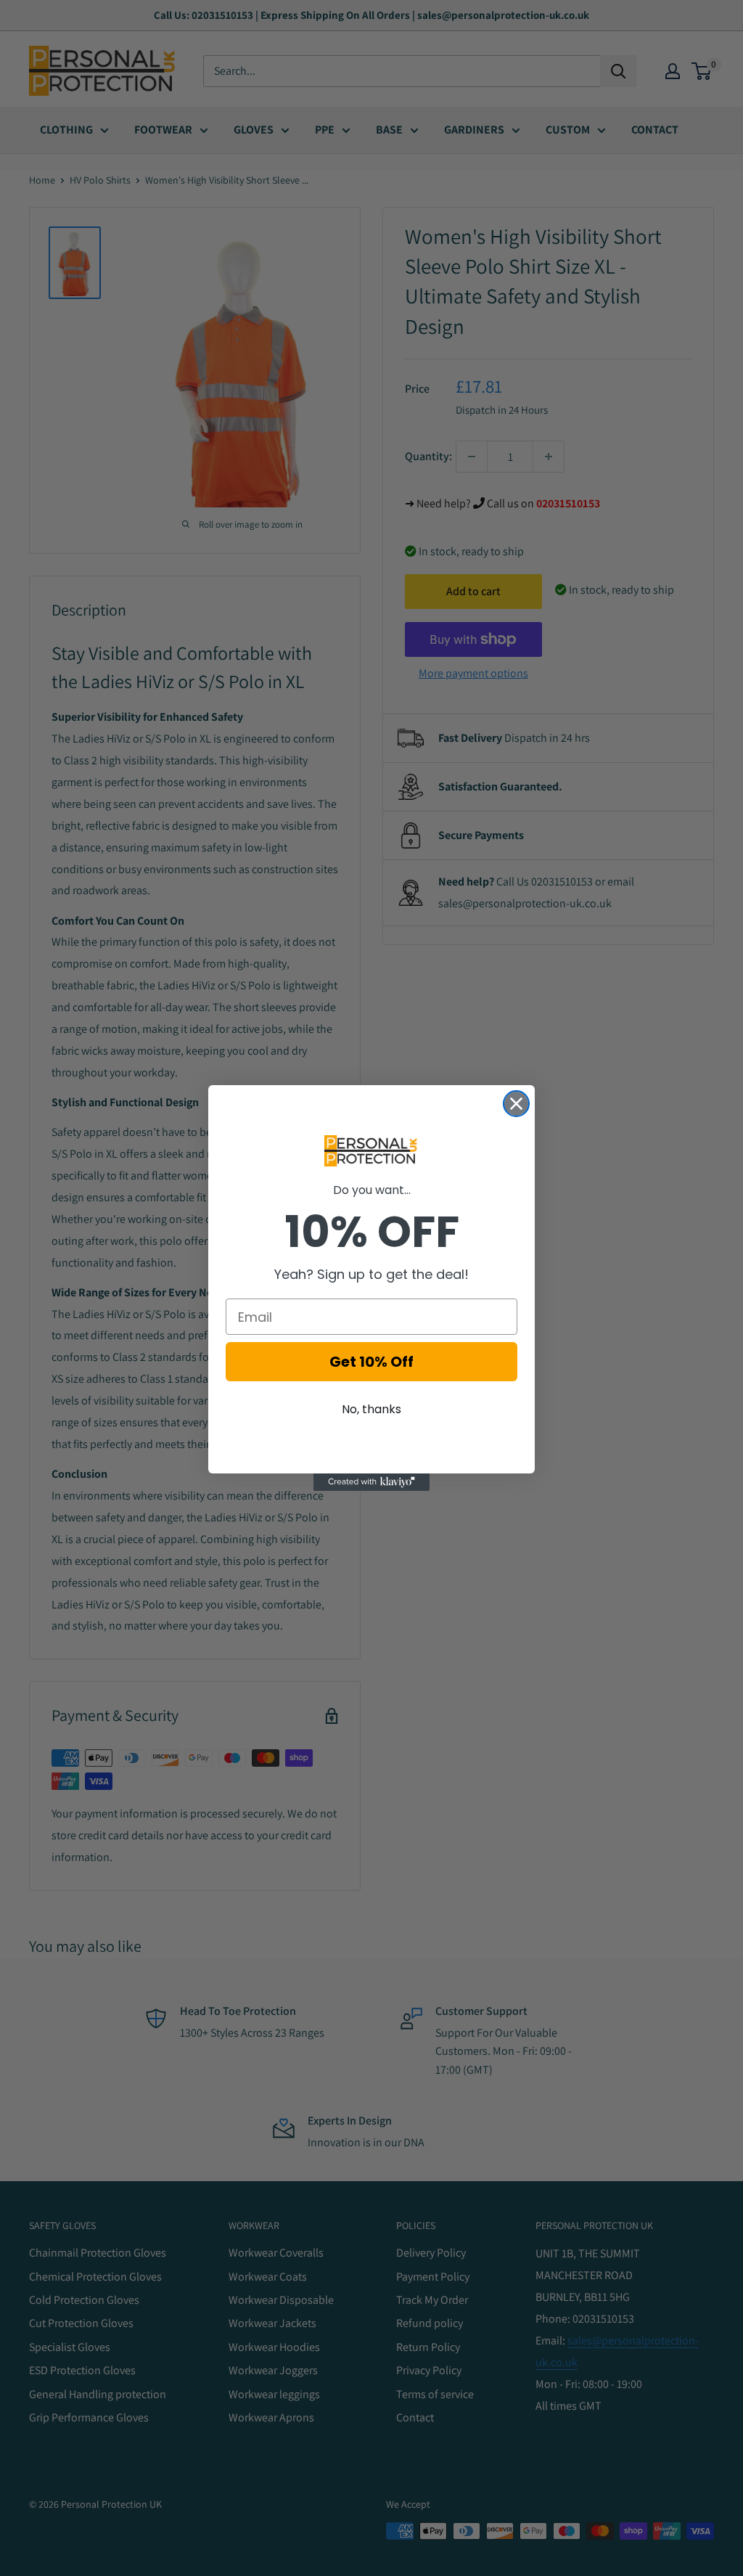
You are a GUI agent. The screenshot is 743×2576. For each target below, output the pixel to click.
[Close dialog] (516, 1104)
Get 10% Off (371, 1362)
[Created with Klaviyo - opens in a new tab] (371, 1482)
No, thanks (371, 1409)
